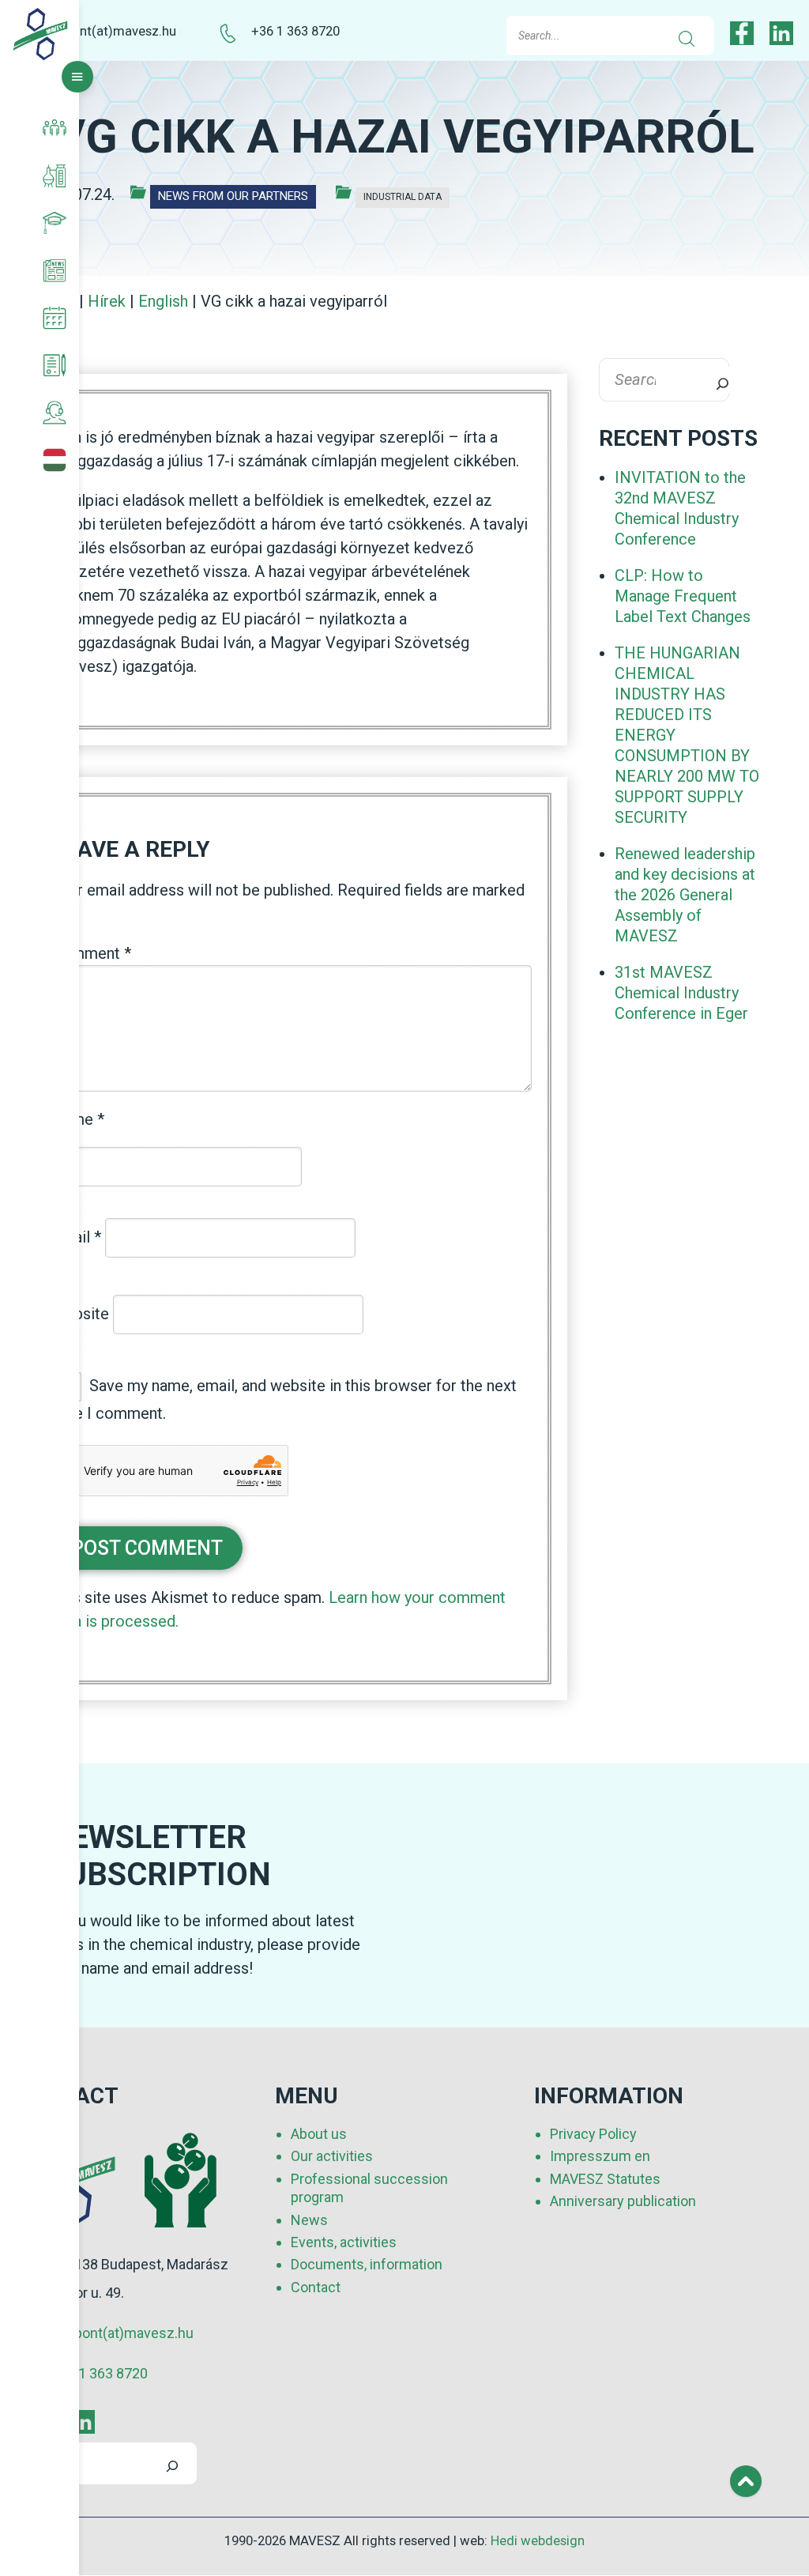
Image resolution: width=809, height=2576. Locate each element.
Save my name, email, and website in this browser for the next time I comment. (284, 1399)
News (309, 2220)
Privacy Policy (593, 2134)
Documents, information (367, 2264)
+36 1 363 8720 (295, 31)
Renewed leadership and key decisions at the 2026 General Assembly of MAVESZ (685, 895)
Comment (91, 953)
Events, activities (344, 2242)
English (163, 301)
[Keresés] (712, 380)
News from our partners (233, 196)
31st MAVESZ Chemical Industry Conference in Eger (681, 993)
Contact (316, 2287)
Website (80, 1313)
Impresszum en (600, 2156)
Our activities (332, 2156)
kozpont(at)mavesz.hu (110, 31)
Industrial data (403, 197)
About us (319, 2134)
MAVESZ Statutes (605, 2179)
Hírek (107, 301)
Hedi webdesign (538, 2541)
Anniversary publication (623, 2201)
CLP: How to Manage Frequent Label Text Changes (683, 596)
